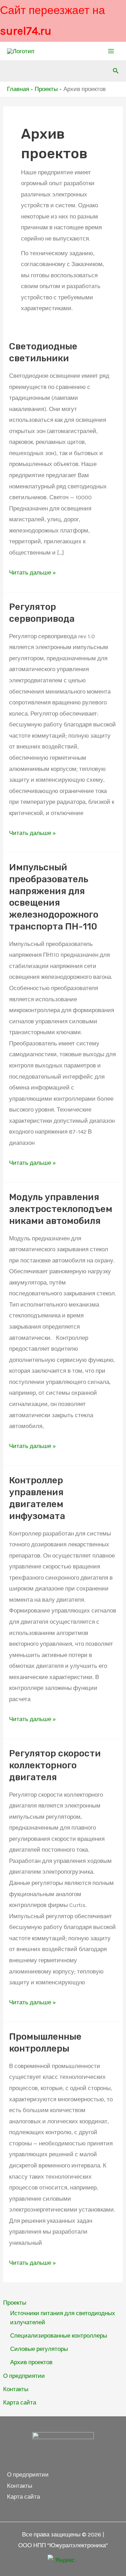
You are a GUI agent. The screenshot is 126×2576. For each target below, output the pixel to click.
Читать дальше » (33, 572)
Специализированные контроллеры (59, 2335)
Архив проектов (31, 2362)
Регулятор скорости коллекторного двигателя (55, 1765)
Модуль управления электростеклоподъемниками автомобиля (61, 1209)
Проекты (15, 2303)
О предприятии (24, 2376)
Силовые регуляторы (39, 2349)
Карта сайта (20, 2402)
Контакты (16, 2389)
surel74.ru (26, 31)
